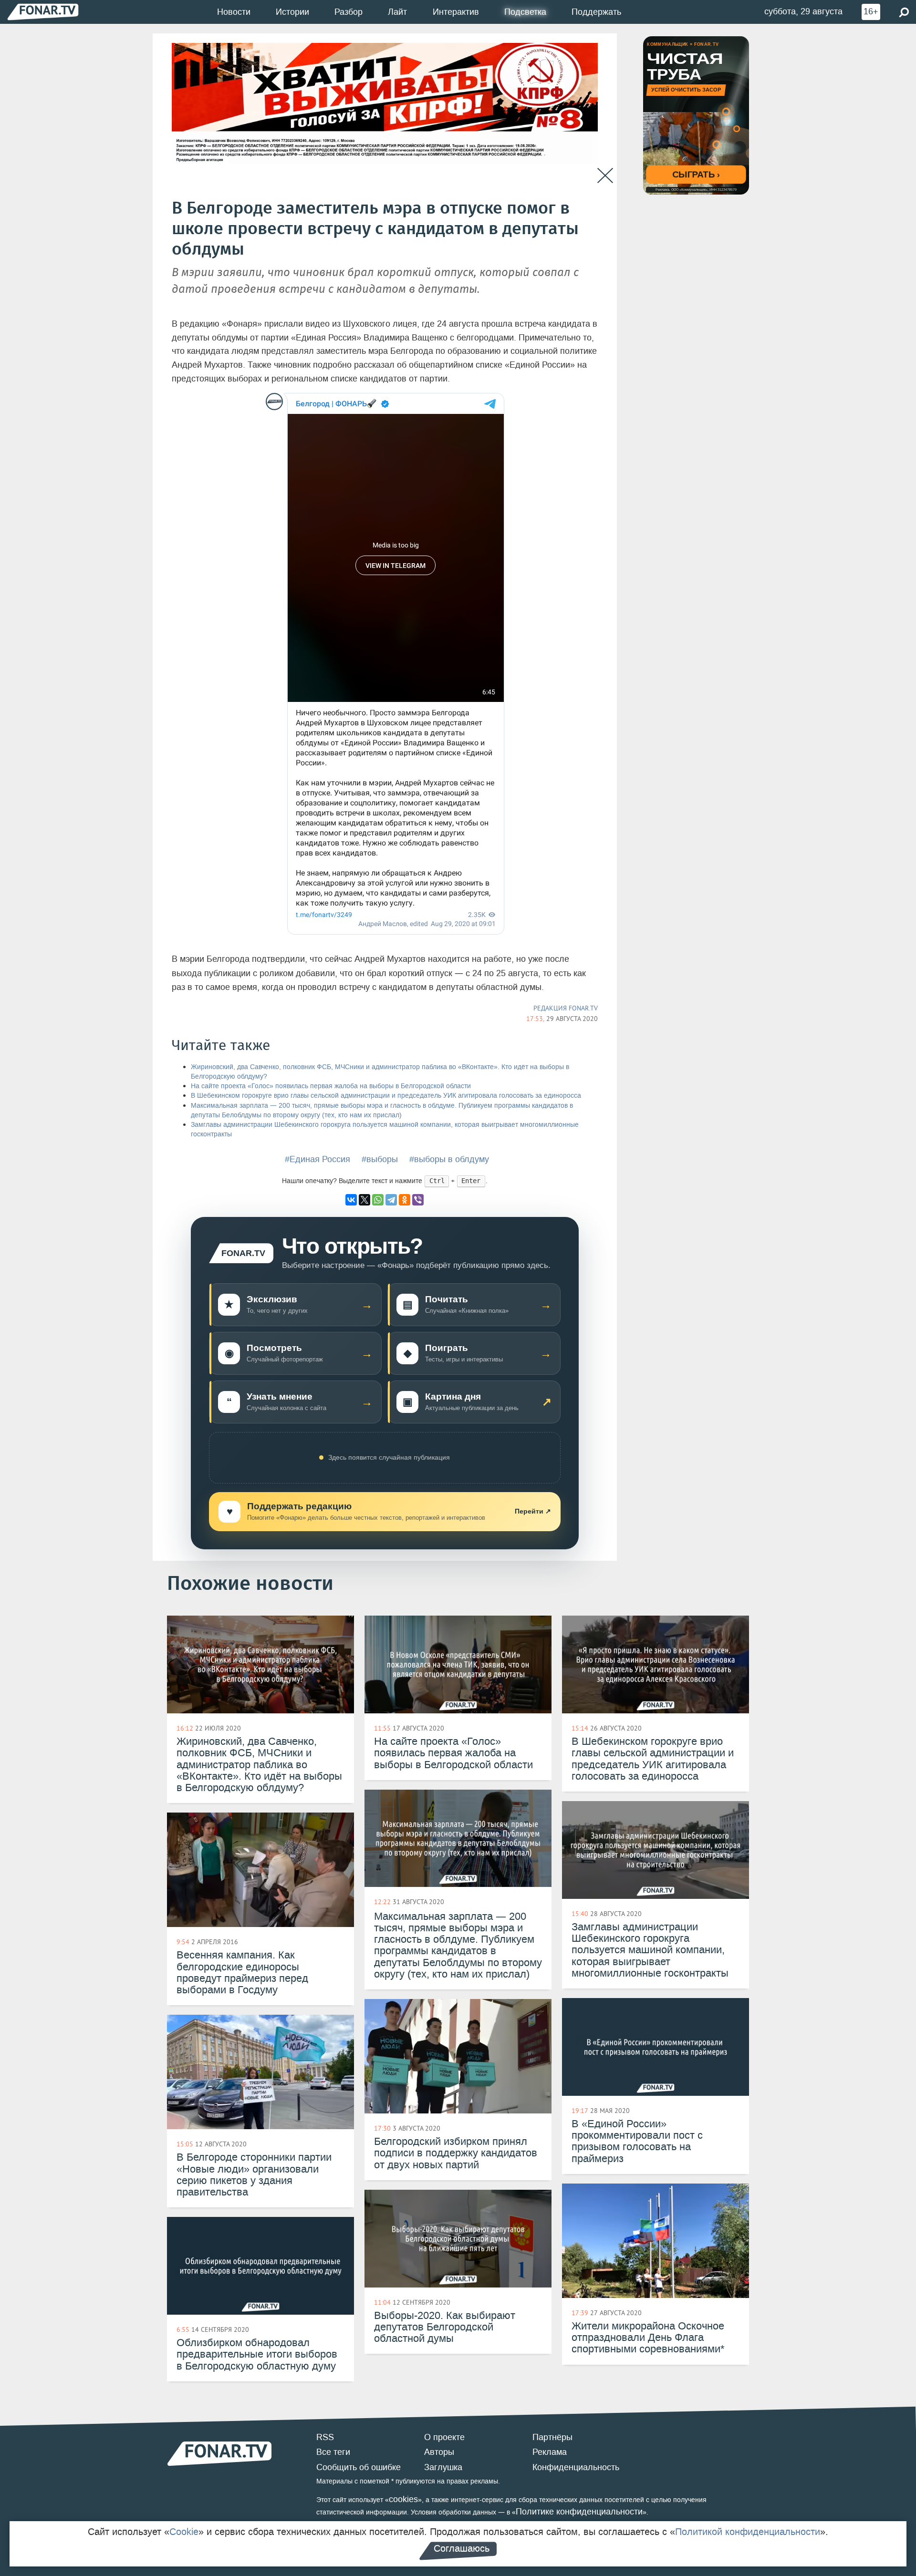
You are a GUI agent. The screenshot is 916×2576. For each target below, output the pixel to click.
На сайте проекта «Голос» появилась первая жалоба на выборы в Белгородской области (331, 1086)
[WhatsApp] (378, 1200)
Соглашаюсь (462, 2548)
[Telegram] (391, 1200)
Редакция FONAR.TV (566, 1008)
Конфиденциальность (576, 2467)
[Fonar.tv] (43, 12)
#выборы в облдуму (449, 1159)
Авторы (439, 2452)
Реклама (550, 2452)
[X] (364, 1200)
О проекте (444, 2437)
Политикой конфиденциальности (748, 2532)
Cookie (184, 2532)
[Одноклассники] (405, 1200)
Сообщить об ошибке (359, 2467)
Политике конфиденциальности (579, 2512)
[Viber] (418, 1200)
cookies (403, 2499)
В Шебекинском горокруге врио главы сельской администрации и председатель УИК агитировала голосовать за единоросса (386, 1096)
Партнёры (552, 2437)
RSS (325, 2437)
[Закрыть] (605, 176)
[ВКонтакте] (351, 1200)
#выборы (380, 1159)
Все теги (333, 2452)
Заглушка (443, 2467)
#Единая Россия (317, 1159)
